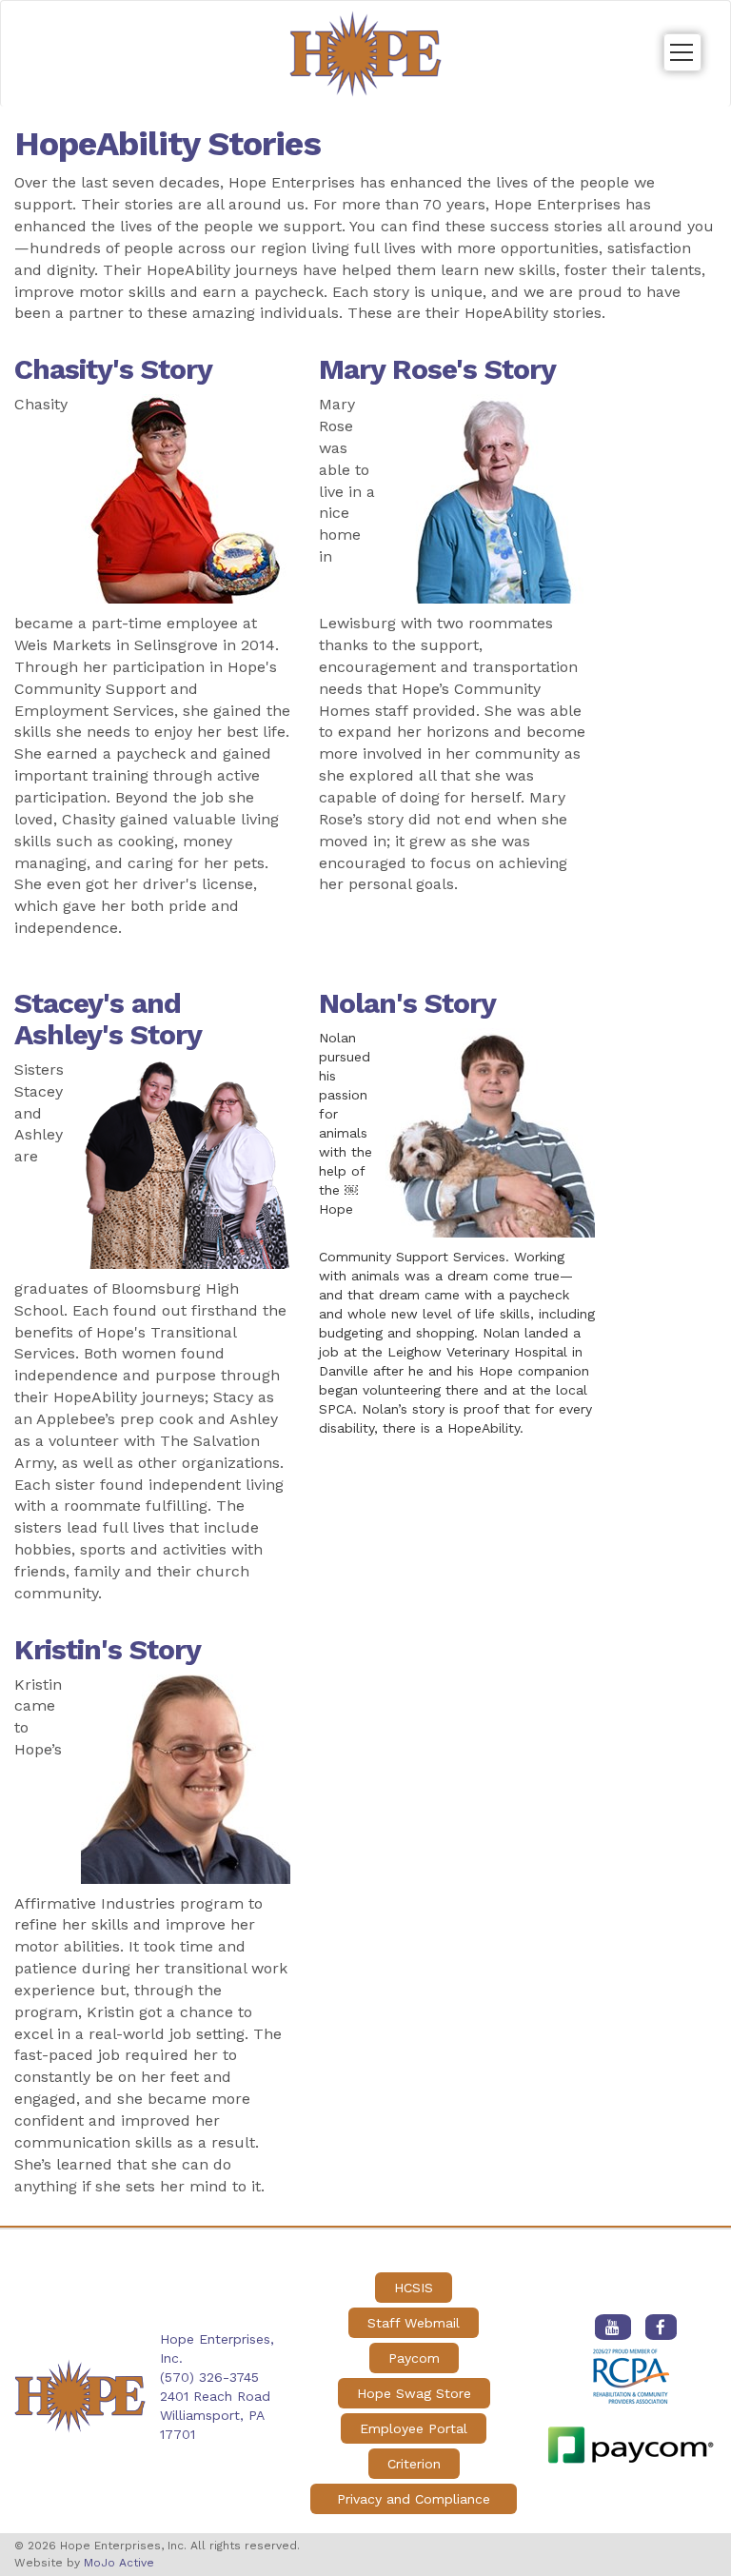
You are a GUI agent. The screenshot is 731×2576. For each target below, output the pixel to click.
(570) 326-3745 (209, 2377)
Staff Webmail (414, 2323)
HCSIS (414, 2288)
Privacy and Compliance (414, 2499)
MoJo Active (119, 2563)
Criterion (414, 2464)
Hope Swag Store (414, 2393)
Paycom (414, 2358)
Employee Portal (414, 2428)
